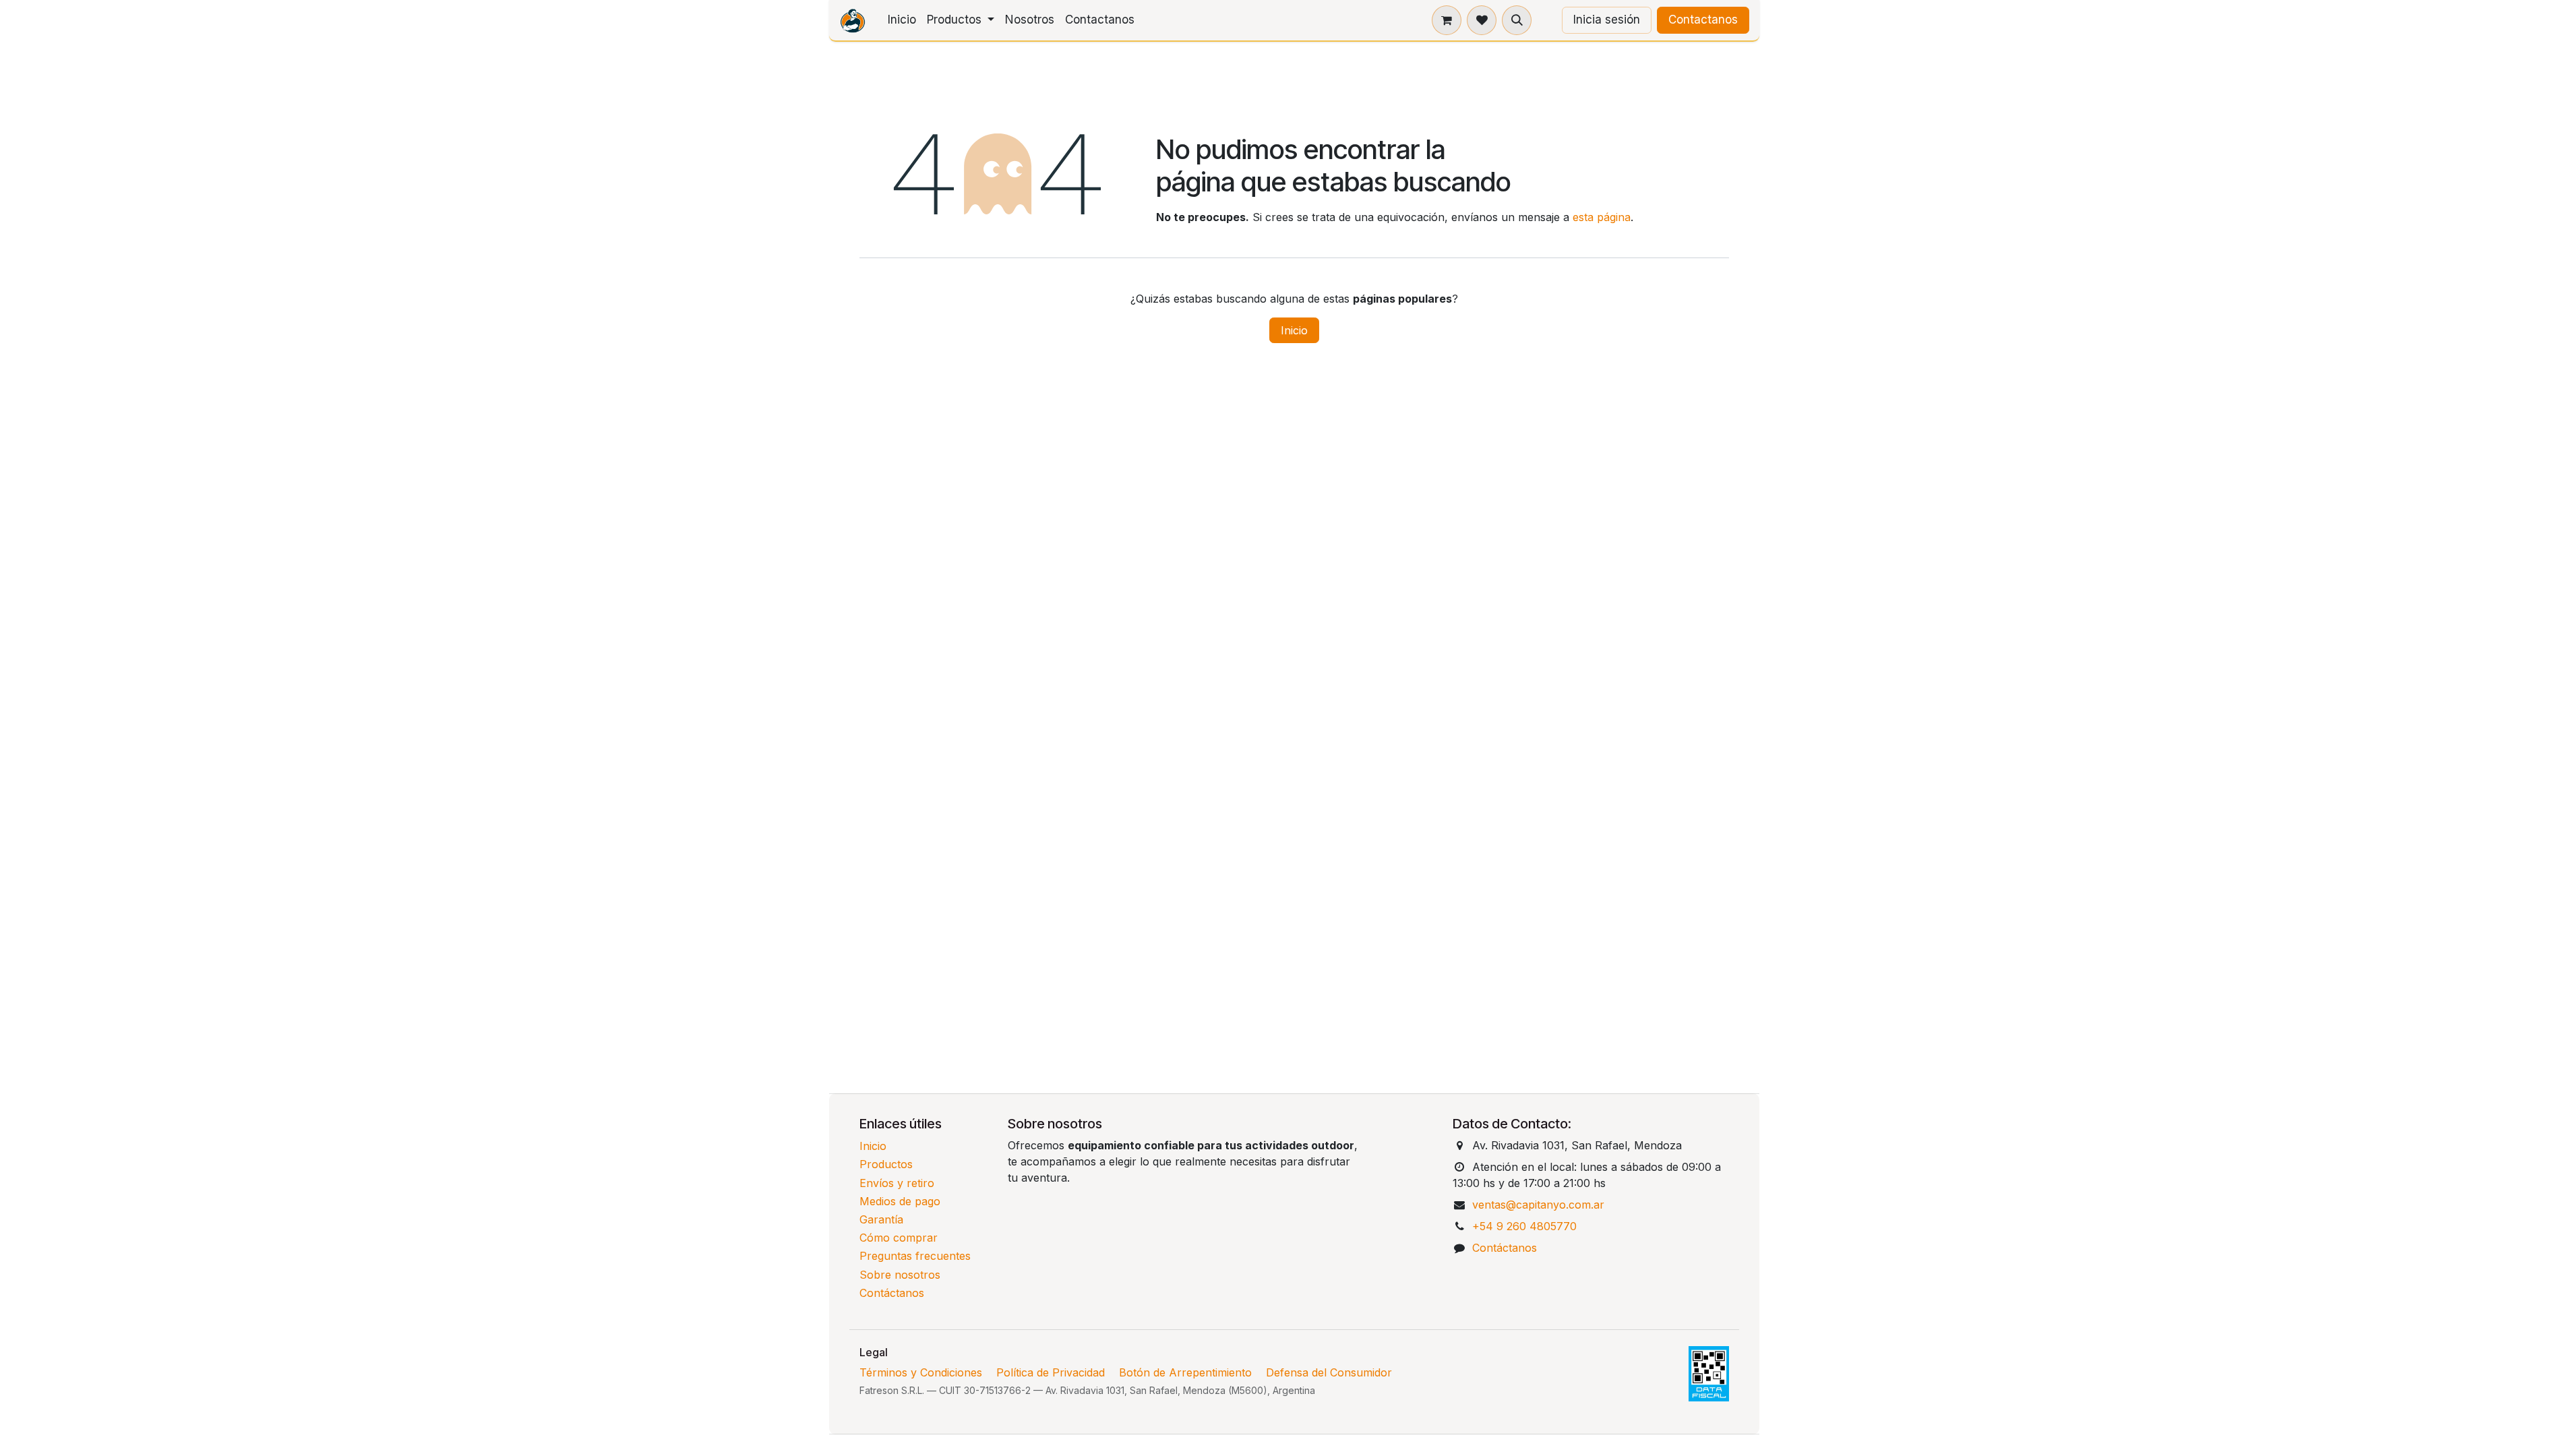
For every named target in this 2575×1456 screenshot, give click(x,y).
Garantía (881, 1219)
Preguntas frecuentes (915, 1256)
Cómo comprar (899, 1238)
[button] (1517, 20)
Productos (886, 1164)
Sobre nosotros (900, 1275)
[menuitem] (902, 20)
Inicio (1294, 330)
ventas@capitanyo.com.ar (1538, 1205)
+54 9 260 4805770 (1524, 1226)
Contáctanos (892, 1293)
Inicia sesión (1607, 20)
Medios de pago (900, 1201)
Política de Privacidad (1051, 1372)
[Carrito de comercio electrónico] (1447, 20)
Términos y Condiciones (921, 1372)
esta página (1602, 217)
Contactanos (1703, 20)
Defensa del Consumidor (1329, 1372)
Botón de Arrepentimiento (1185, 1372)
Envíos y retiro (897, 1183)
